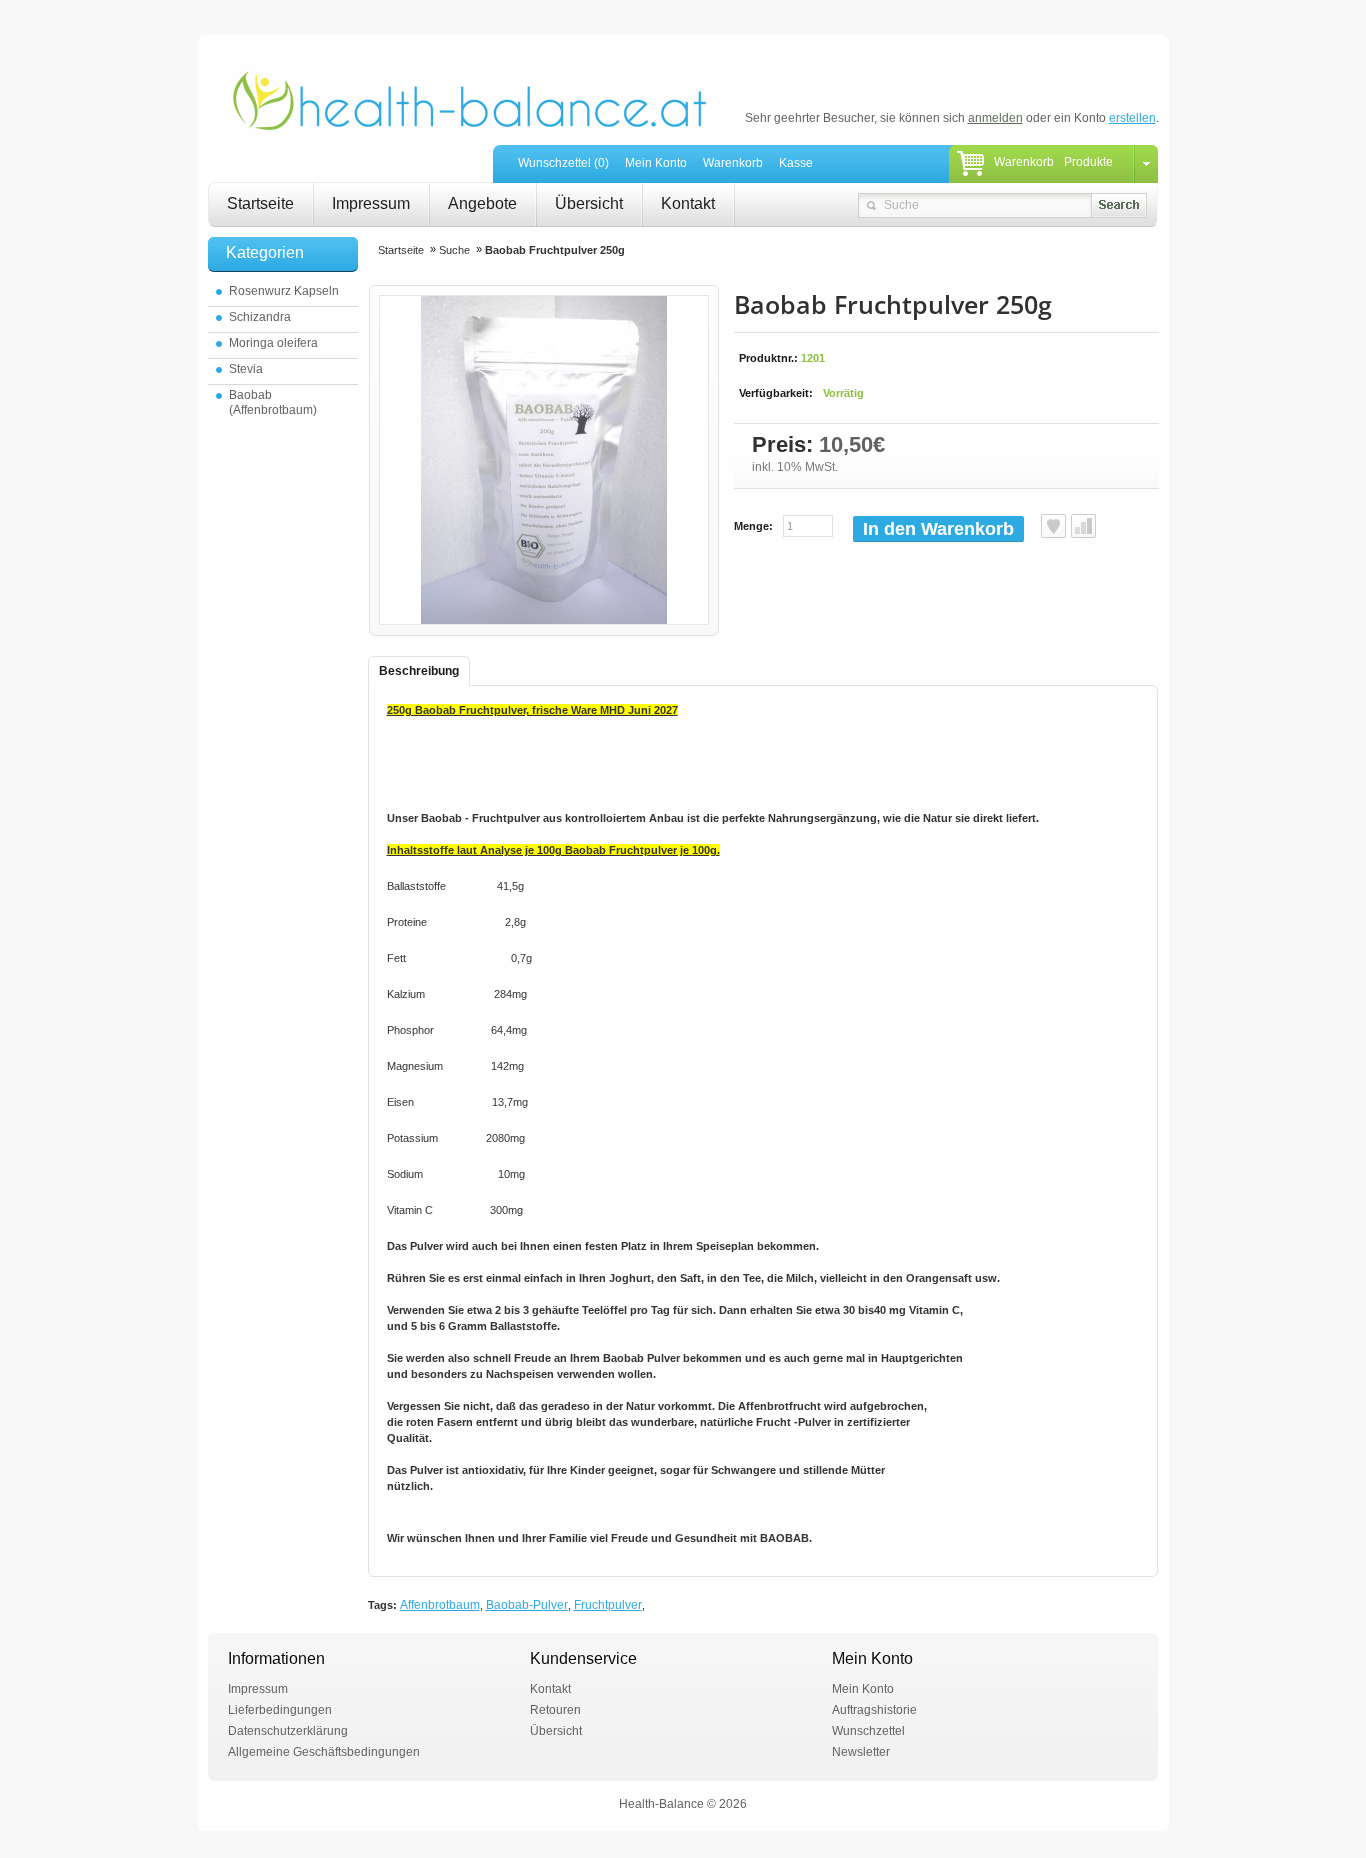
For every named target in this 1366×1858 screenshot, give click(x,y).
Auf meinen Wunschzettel (1053, 526)
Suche (454, 250)
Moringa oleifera (273, 343)
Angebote (482, 203)
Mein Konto (656, 163)
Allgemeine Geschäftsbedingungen (324, 1752)
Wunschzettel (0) (563, 163)
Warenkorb (733, 163)
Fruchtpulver (608, 1605)
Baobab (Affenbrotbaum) (273, 402)
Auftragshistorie (874, 1710)
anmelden (995, 118)
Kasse (796, 163)
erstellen (1132, 118)
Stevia (246, 369)
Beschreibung (419, 671)
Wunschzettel (868, 1731)
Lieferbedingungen (280, 1710)
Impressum (371, 203)
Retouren (555, 1710)
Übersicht (589, 203)
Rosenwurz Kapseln (284, 291)
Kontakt (688, 203)
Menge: (753, 526)
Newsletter (861, 1752)
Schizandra (260, 317)
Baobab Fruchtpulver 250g (555, 250)
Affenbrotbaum (440, 1605)
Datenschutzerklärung (288, 1731)
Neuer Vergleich (1083, 526)
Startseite (260, 203)
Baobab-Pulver (527, 1605)
